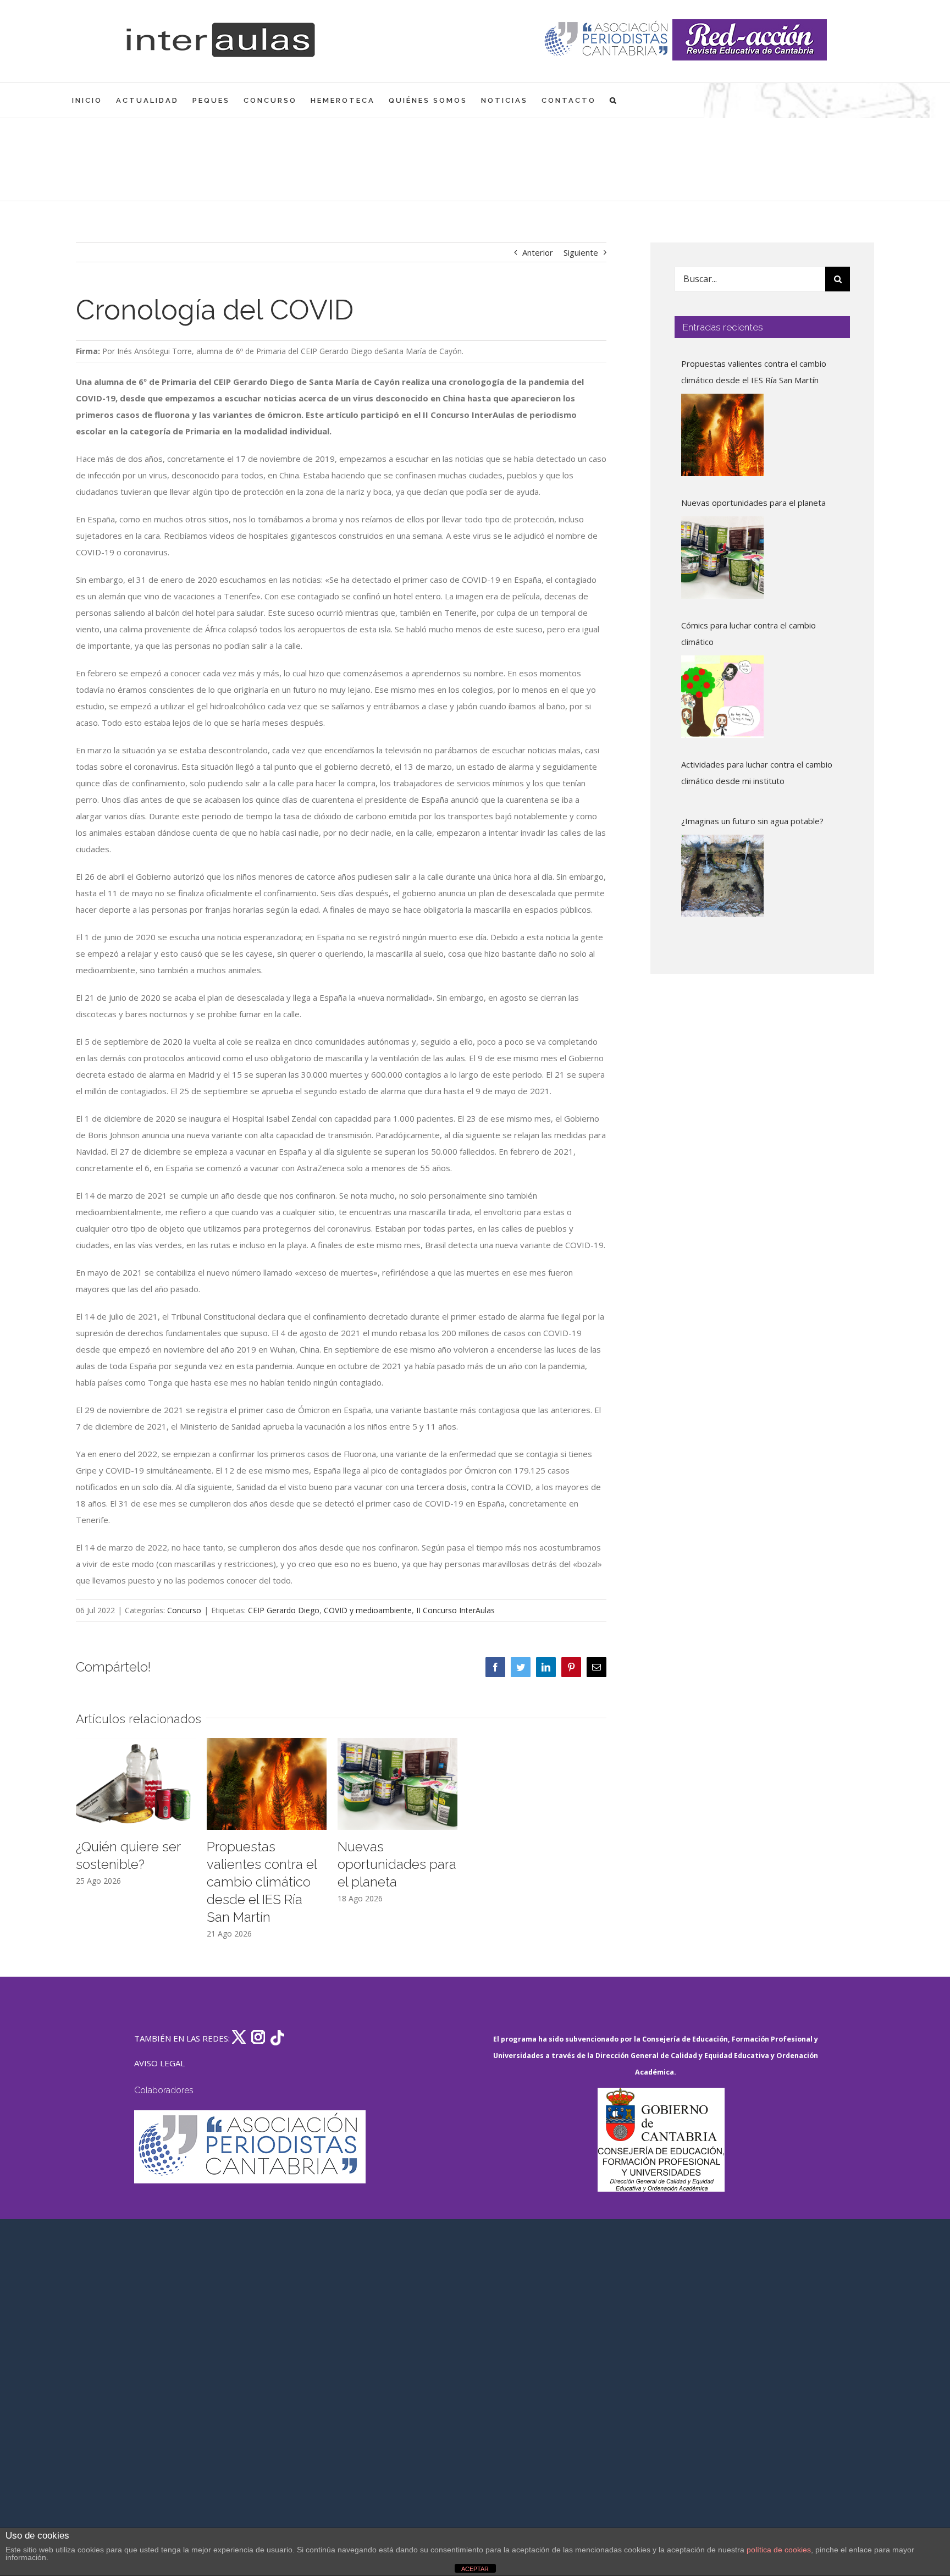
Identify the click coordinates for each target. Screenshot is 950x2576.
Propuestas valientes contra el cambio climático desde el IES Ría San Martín (262, 1882)
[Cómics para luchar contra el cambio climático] (722, 697)
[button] (614, 100)
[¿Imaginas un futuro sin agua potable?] (722, 876)
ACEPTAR (475, 2569)
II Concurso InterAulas (455, 1610)
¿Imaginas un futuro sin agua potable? (752, 821)
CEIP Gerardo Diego (284, 1610)
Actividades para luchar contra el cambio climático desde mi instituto (757, 773)
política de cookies (779, 2550)
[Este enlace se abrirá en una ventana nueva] (661, 2140)
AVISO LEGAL (159, 2063)
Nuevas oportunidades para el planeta (397, 1864)
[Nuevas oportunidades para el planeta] (722, 558)
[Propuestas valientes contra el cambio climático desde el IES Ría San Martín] (722, 435)
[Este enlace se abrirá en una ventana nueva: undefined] (607, 40)
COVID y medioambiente (368, 1610)
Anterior (538, 252)
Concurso (184, 1610)
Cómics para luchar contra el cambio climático (749, 633)
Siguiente (581, 252)
